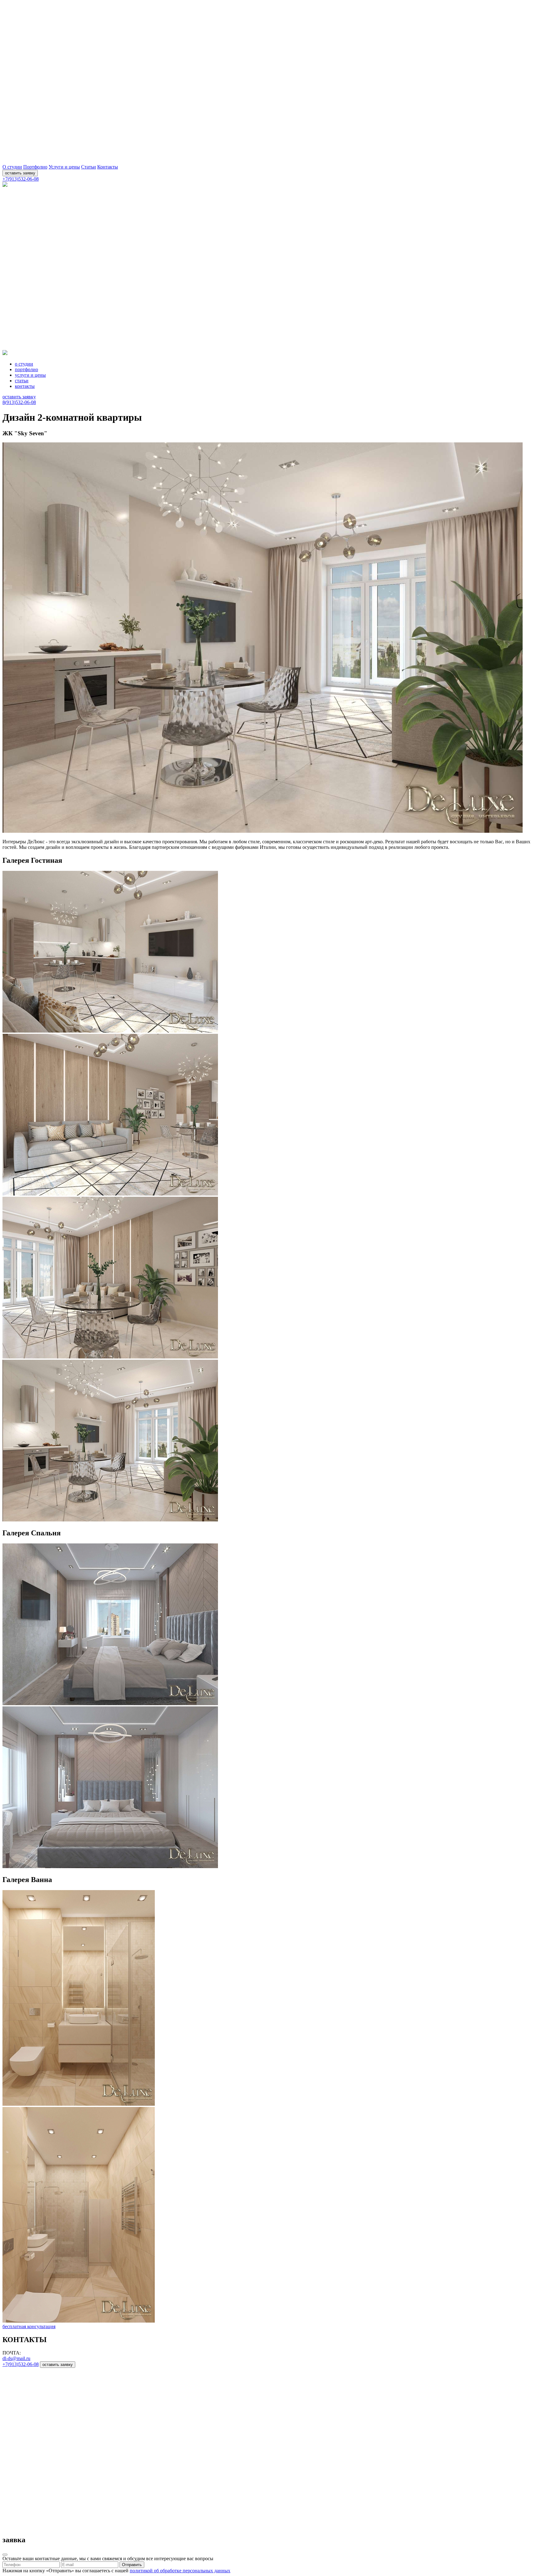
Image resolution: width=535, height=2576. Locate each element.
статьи (22, 381)
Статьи (89, 167)
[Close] (5, 2555)
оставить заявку (20, 173)
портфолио (26, 369)
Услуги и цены (64, 167)
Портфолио (35, 167)
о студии (24, 364)
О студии (12, 167)
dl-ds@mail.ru (16, 2358)
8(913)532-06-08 (19, 402)
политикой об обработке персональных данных (180, 2571)
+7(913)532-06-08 (21, 179)
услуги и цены (30, 375)
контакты (25, 386)
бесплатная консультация (29, 2326)
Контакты (108, 167)
